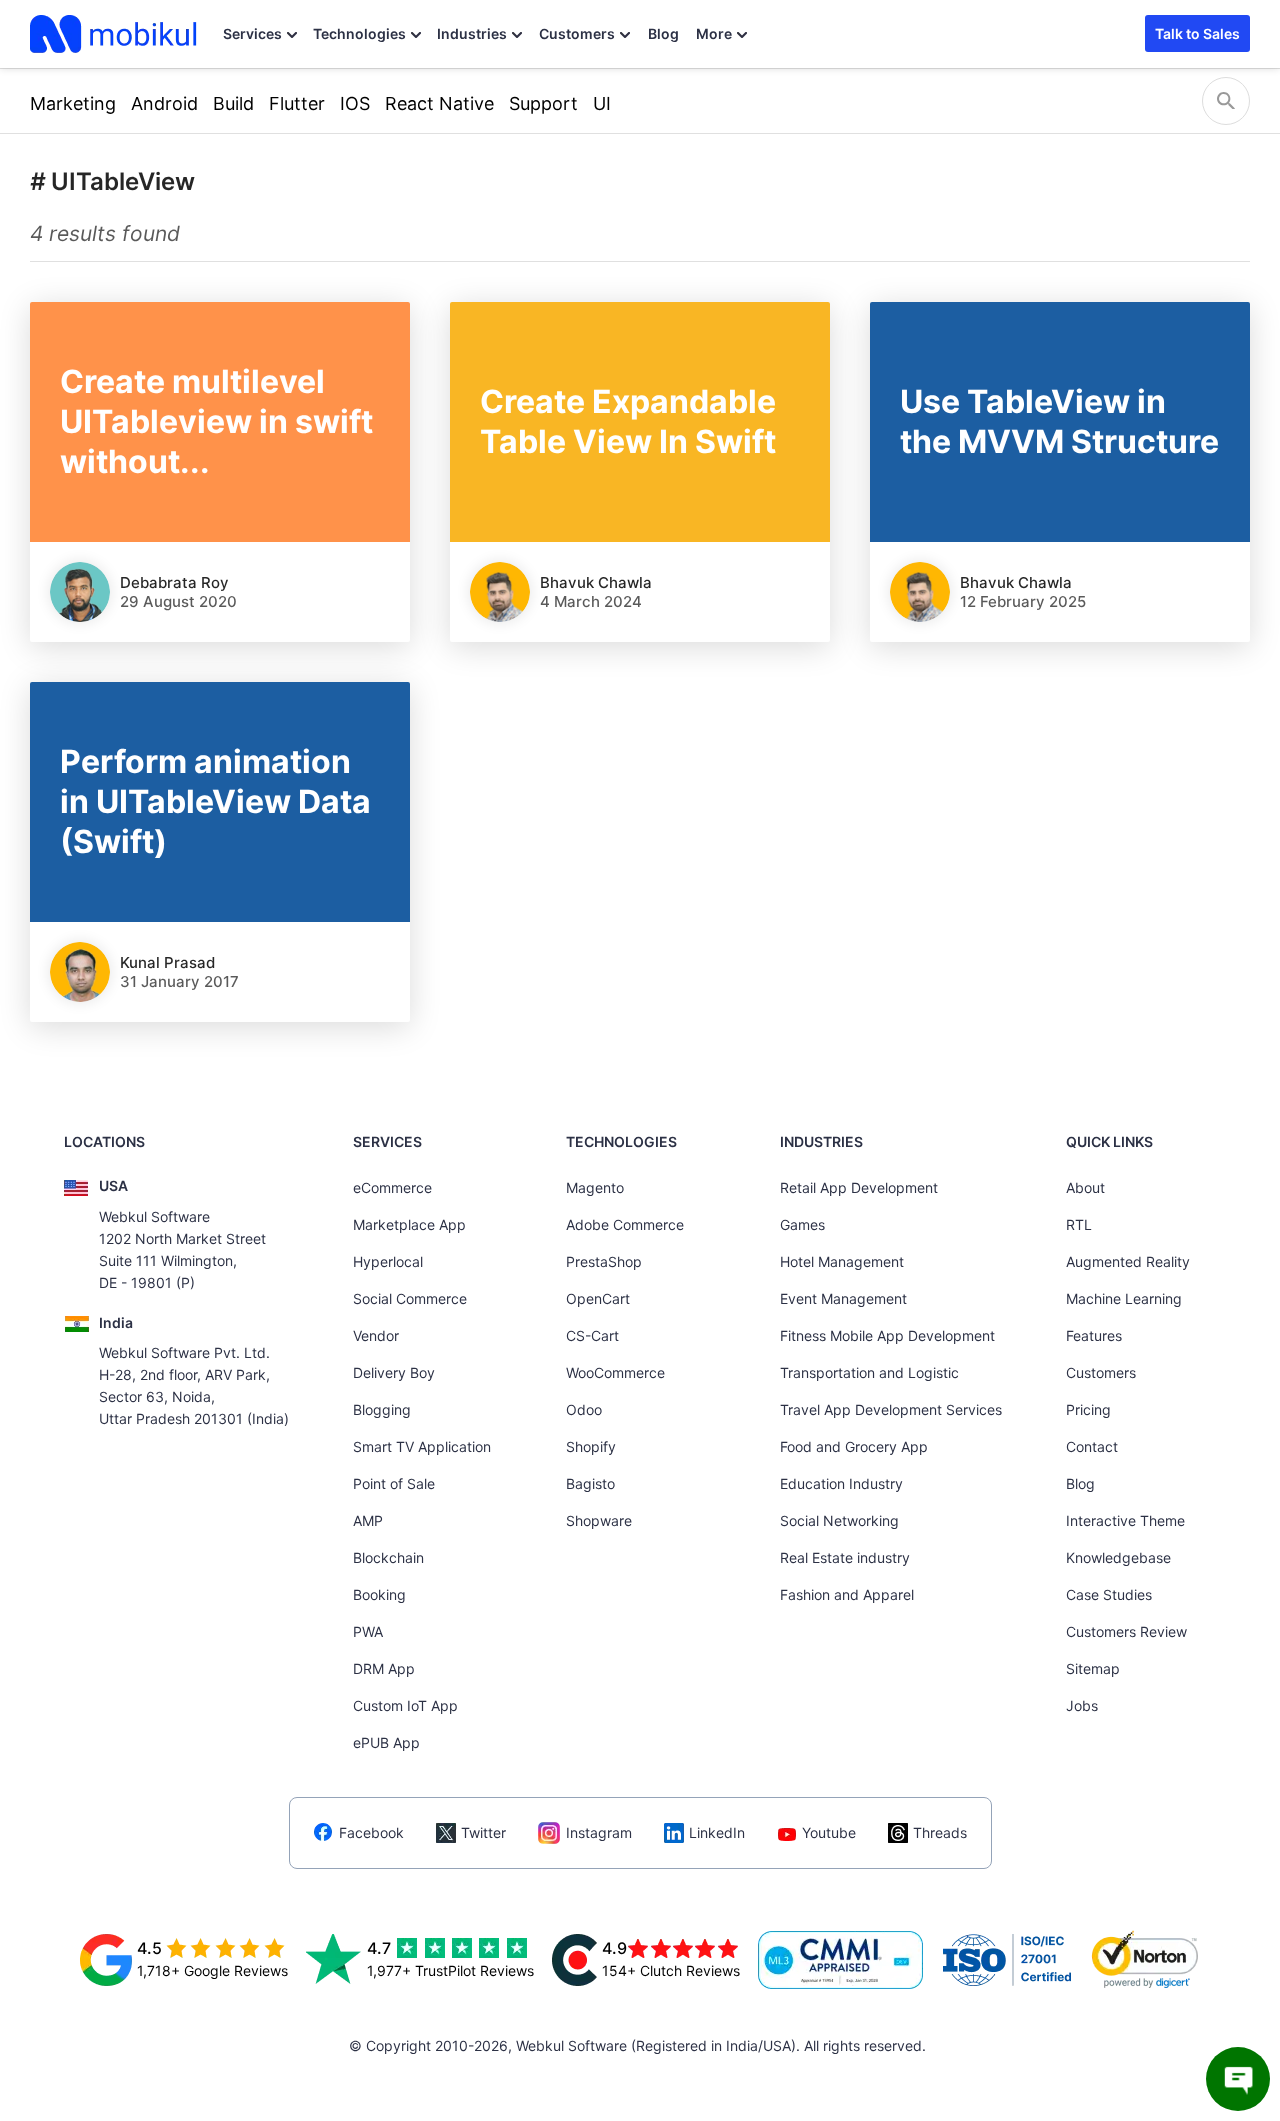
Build (233, 103)
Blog (663, 33)
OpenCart (598, 1298)
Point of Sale (394, 1483)
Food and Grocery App (854, 1446)
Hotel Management (842, 1261)
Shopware (599, 1520)
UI (602, 103)
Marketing (73, 103)
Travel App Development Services (891, 1409)
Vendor (376, 1335)
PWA (368, 1631)
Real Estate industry (845, 1557)
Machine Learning (1124, 1298)
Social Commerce (410, 1298)
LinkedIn (717, 1832)
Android (164, 103)
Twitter (483, 1832)
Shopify (591, 1446)
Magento (595, 1187)
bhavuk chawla (596, 582)
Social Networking (839, 1520)
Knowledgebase (1118, 1557)
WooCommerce (615, 1372)
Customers (577, 33)
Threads (940, 1832)
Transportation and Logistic (869, 1372)
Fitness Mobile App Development (887, 1335)
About (1085, 1187)
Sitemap (1093, 1668)
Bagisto (590, 1483)
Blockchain (388, 1557)
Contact (1092, 1446)
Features (1094, 1335)
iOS (355, 103)
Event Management (843, 1298)
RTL (1079, 1224)
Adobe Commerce (625, 1224)
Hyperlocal (388, 1261)
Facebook (371, 1832)
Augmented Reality (1128, 1261)
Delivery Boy (394, 1372)
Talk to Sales (1197, 33)
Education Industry (841, 1483)
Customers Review (1126, 1631)
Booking (379, 1594)
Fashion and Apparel (847, 1594)
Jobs (1082, 1705)
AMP (368, 1520)
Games (802, 1224)
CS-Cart (592, 1335)
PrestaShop (604, 1261)
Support (543, 103)
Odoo (584, 1409)
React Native (439, 103)
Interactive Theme (1125, 1520)
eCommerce (392, 1187)
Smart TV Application (422, 1446)
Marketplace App (409, 1224)
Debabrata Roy (174, 582)
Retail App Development (859, 1187)
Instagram (599, 1832)
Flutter (297, 103)
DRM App (384, 1668)
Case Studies (1109, 1594)
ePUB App (386, 1742)
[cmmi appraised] (841, 1960)
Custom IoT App (405, 1705)
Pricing (1088, 1409)
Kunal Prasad (167, 962)
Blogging (382, 1409)
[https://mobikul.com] (115, 34)
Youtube (829, 1832)
